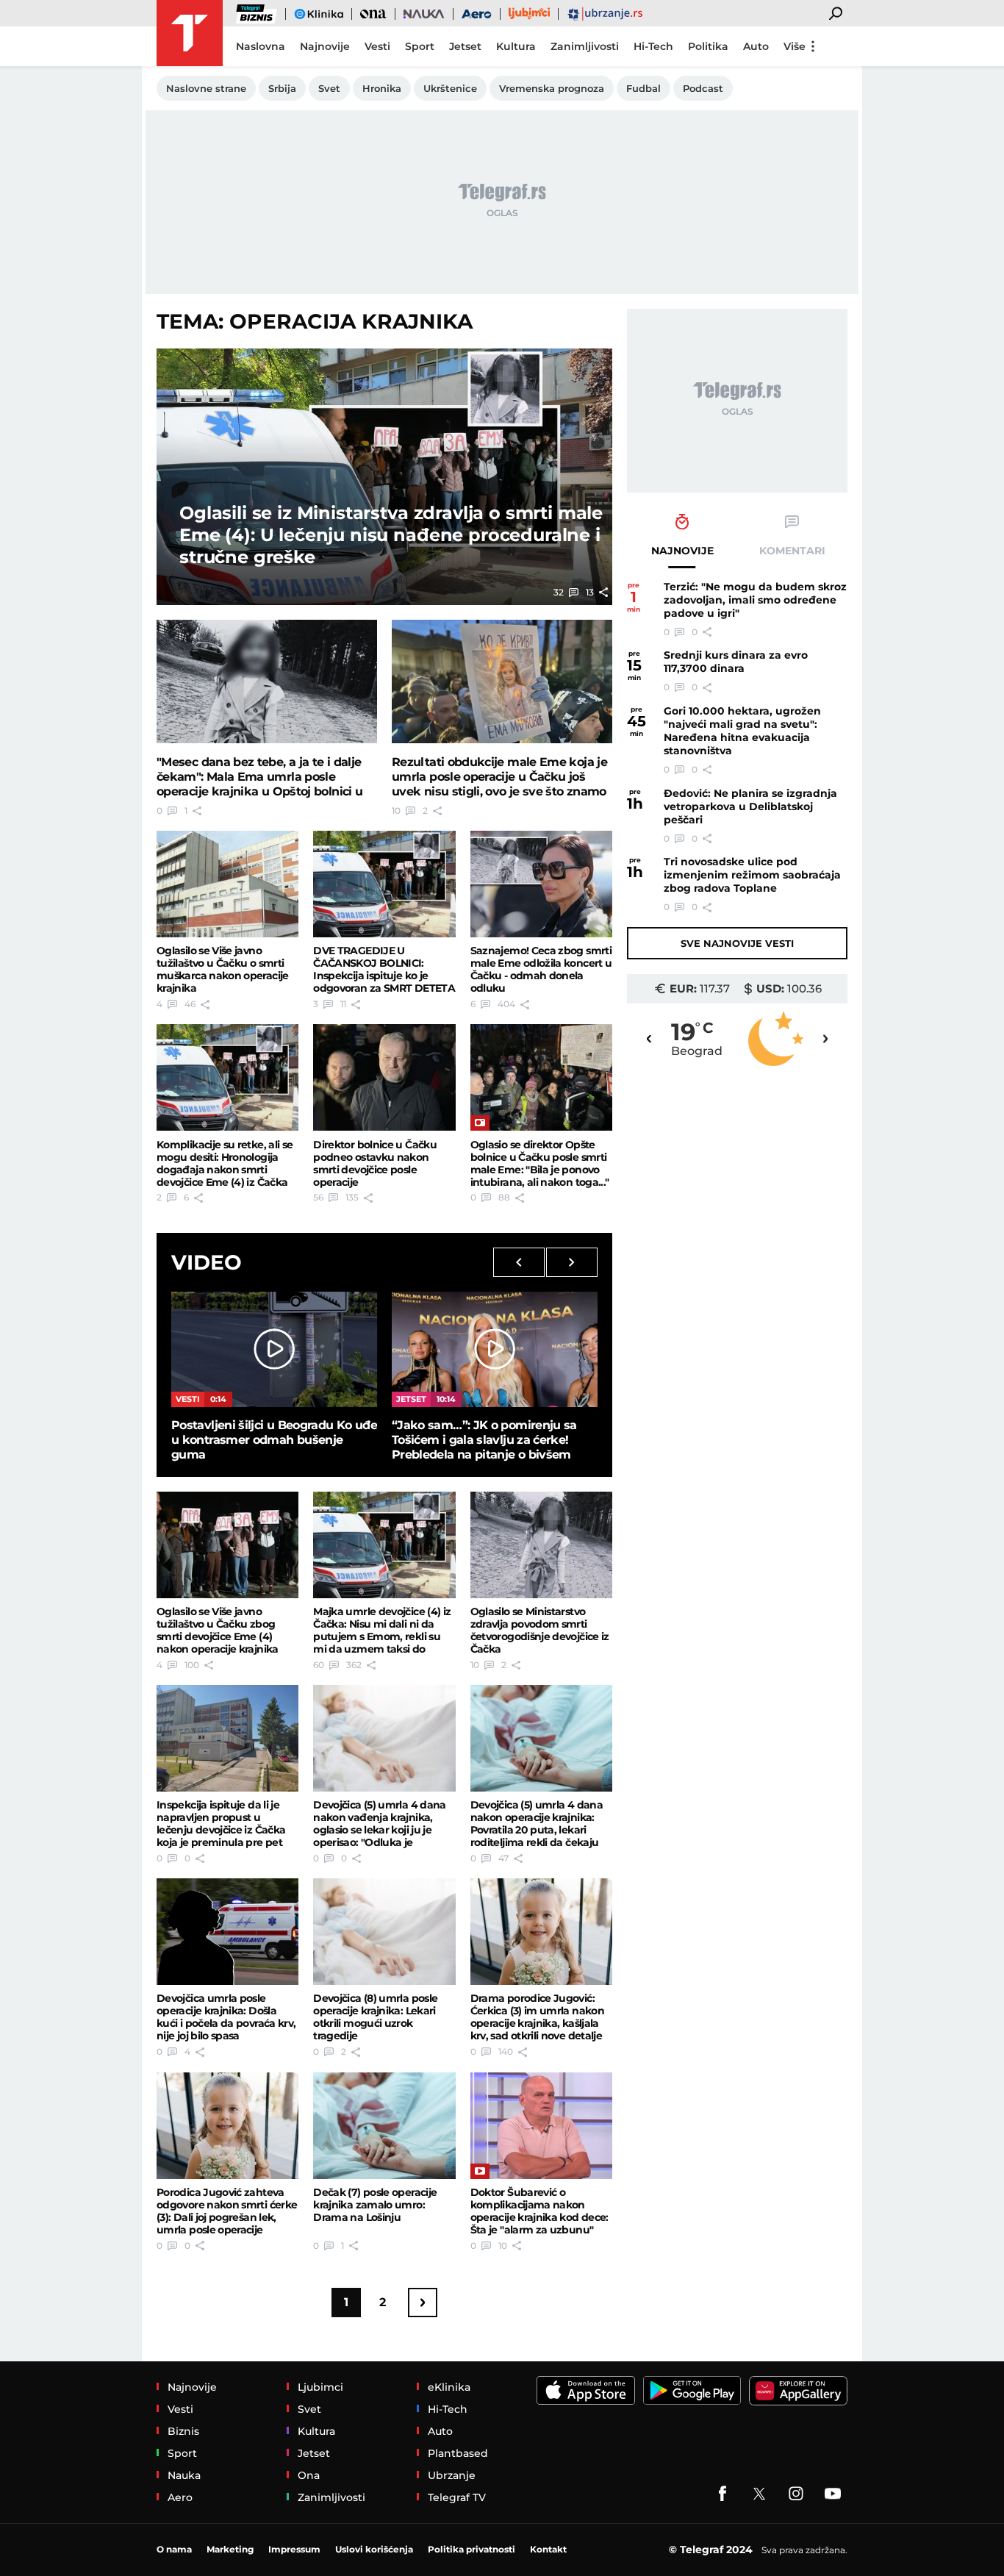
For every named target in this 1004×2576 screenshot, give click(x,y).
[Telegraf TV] (833, 2494)
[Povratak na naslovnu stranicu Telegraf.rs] (190, 33)
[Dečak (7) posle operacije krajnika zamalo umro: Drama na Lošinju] (384, 2126)
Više (795, 46)
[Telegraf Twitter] (759, 2494)
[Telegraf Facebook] (722, 2494)
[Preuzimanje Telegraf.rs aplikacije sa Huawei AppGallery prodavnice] (798, 2391)
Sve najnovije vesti (737, 943)
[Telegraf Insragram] (796, 2494)
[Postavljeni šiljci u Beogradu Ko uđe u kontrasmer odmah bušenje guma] (274, 1349)
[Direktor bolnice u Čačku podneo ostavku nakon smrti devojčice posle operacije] (384, 1077)
